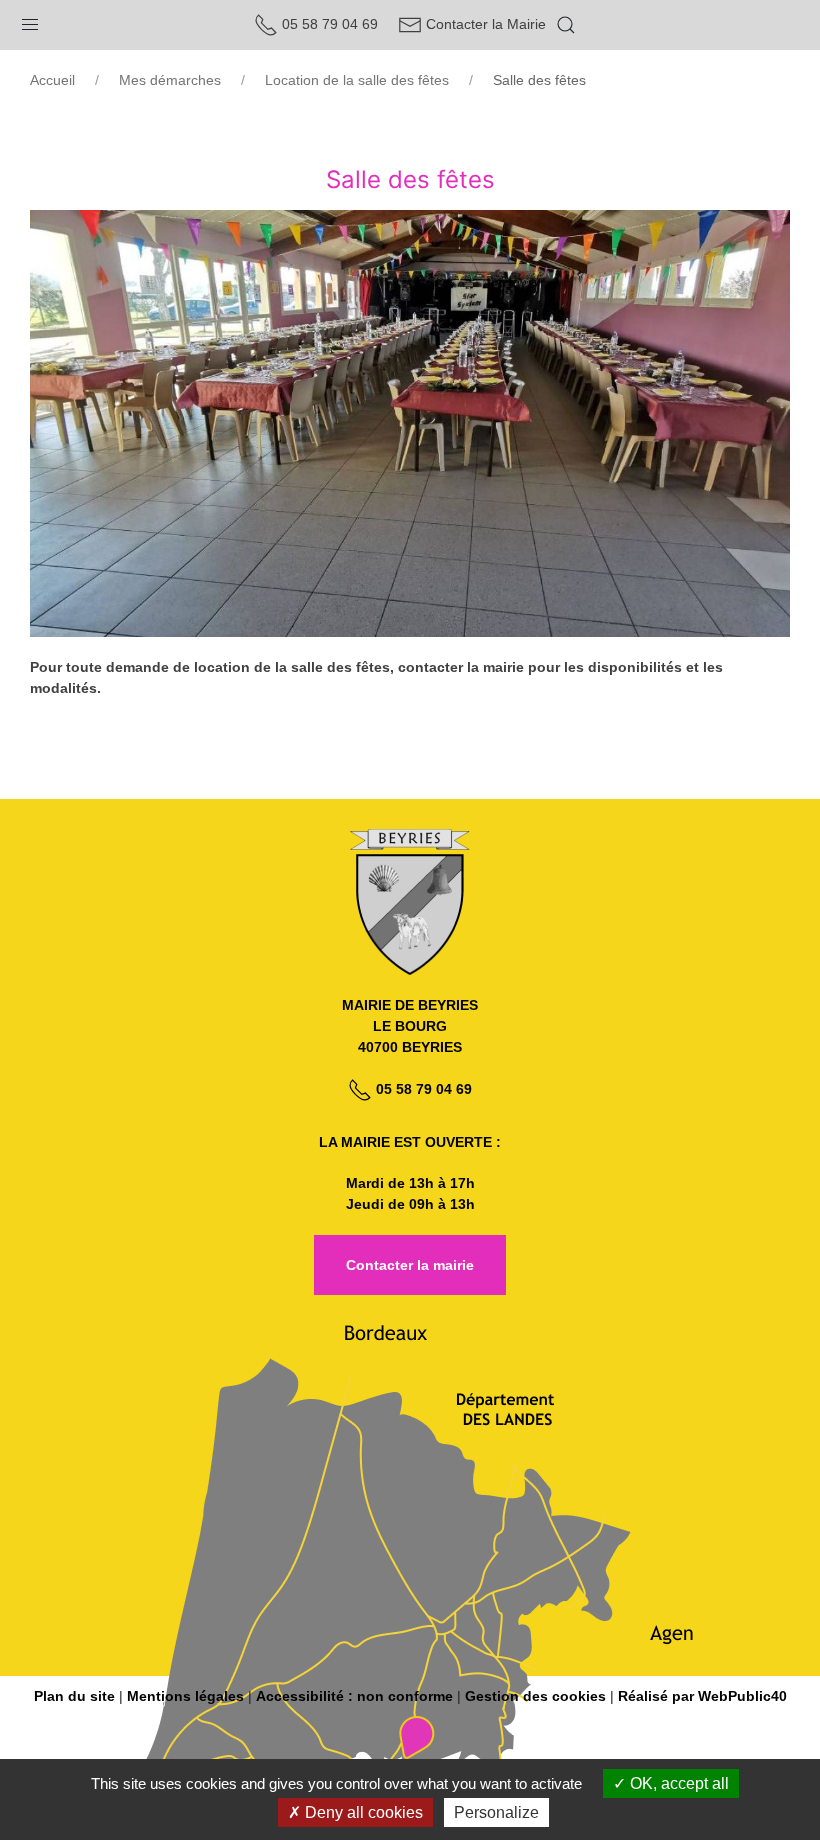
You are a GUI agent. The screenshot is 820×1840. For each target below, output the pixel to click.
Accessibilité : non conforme (354, 1696)
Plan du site (74, 1696)
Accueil (52, 80)
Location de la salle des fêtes (357, 80)
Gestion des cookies (535, 1696)
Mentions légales (185, 1696)
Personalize (496, 1812)
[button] (30, 20)
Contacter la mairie (410, 1265)
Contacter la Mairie (484, 24)
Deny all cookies (362, 1812)
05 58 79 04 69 (328, 24)
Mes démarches (170, 80)
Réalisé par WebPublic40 (702, 1696)
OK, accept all (677, 1783)
